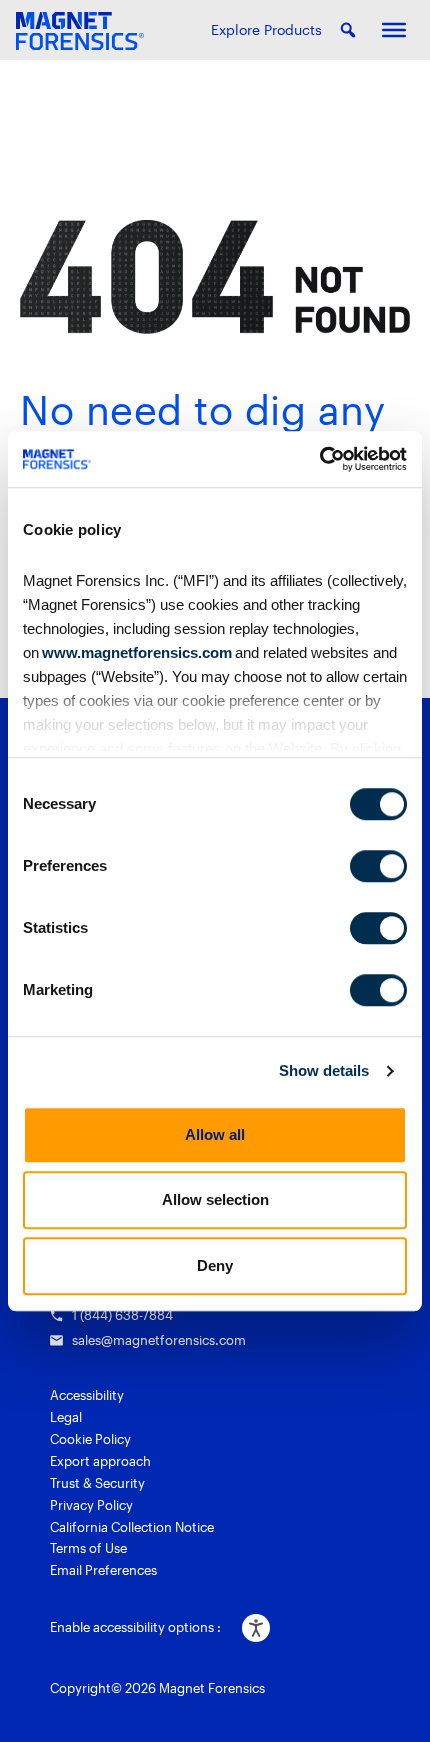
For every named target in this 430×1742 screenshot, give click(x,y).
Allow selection (215, 1199)
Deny (215, 1265)
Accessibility (87, 1395)
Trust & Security (97, 1483)
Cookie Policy (90, 1439)
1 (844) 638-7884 (122, 1315)
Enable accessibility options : (135, 1627)
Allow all (215, 1134)
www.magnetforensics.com (135, 652)
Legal (66, 1417)
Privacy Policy (91, 1505)
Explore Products (266, 29)
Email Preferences (103, 1570)
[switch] (378, 866)
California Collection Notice (132, 1527)
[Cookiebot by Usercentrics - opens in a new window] (319, 459)
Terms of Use (88, 1548)
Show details (324, 1070)
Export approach (100, 1461)
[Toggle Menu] (394, 30)
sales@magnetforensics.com (159, 1340)
